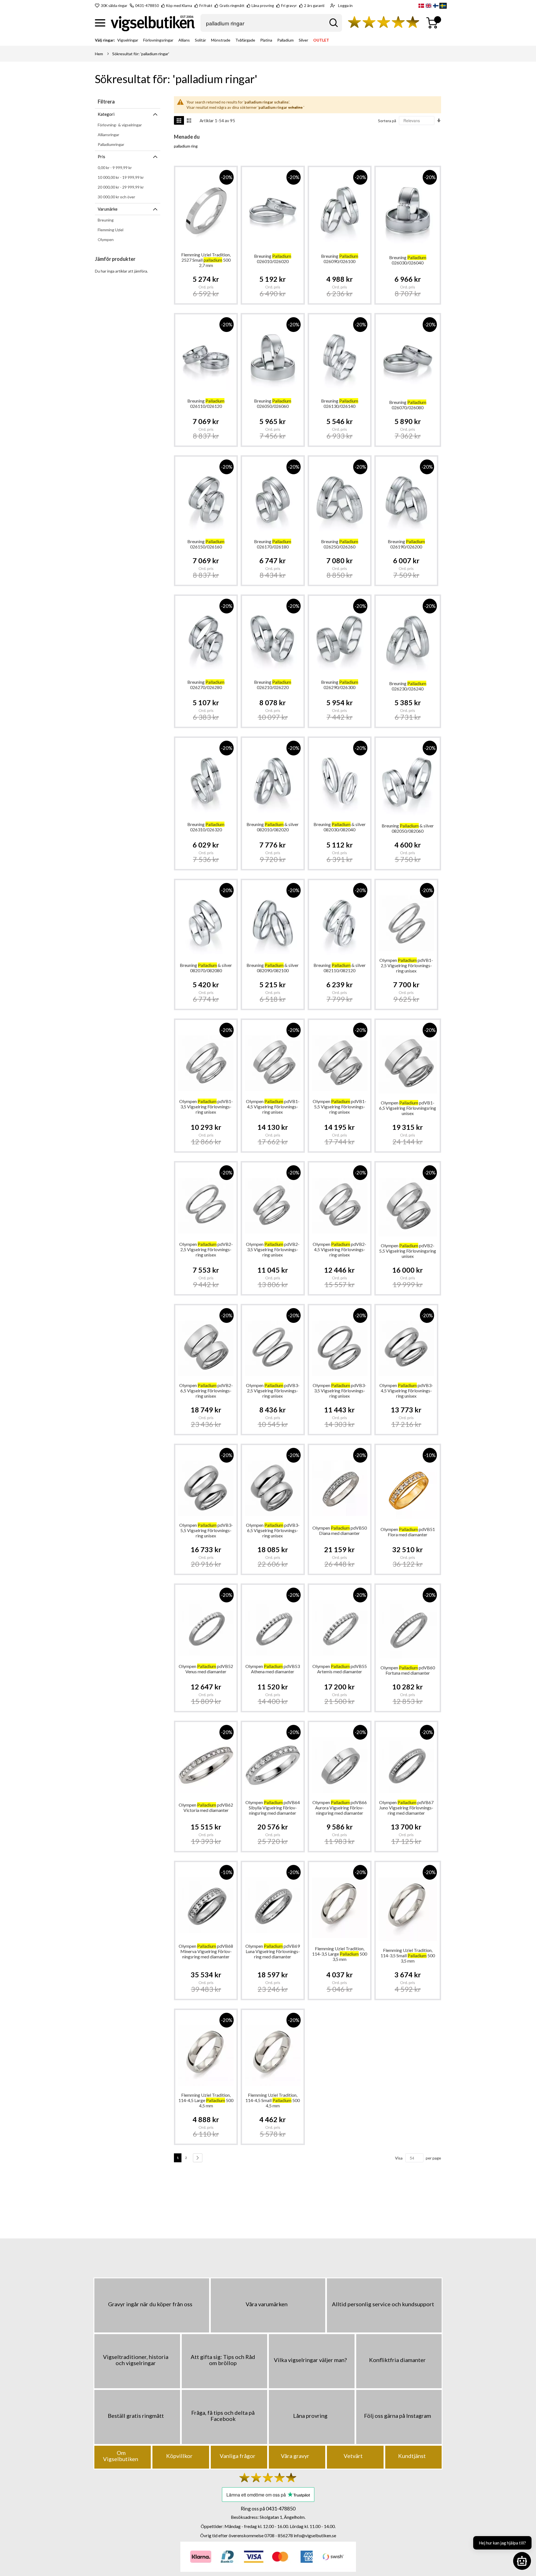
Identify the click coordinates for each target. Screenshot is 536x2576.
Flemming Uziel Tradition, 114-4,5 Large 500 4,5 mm (206, 2100)
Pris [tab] (101, 157)
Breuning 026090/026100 (340, 259)
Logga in (345, 5)
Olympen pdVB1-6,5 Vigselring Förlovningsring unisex (408, 1108)
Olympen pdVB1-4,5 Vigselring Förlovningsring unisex (273, 1107)
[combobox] (271, 23)
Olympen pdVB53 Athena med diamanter (273, 1669)
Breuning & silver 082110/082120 (340, 968)
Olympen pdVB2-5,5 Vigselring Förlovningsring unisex (408, 1251)
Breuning (106, 220)
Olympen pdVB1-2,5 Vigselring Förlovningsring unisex (406, 965)
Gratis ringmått (232, 6)
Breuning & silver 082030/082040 (340, 827)
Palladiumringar (111, 144)
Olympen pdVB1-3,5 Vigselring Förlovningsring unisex (206, 1107)
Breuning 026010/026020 (273, 259)
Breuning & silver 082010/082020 (273, 827)
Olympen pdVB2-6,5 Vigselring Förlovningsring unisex (206, 1391)
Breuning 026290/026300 (340, 685)
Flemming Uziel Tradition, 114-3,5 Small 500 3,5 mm (408, 1955)
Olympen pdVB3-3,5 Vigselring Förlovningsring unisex (339, 1391)
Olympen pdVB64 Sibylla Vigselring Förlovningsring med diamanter (273, 1808)
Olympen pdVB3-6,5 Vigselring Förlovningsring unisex (273, 1530)
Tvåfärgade (245, 40)
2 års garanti (314, 6)
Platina (266, 40)
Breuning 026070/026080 (408, 405)
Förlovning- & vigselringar (120, 125)
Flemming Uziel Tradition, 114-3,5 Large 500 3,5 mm (340, 1954)
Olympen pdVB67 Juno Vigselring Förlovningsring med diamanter (406, 1808)
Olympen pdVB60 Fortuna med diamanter (408, 1670)
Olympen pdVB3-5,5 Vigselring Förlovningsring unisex (206, 1530)
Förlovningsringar (158, 40)
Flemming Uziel (111, 230)
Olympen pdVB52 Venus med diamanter (206, 1669)
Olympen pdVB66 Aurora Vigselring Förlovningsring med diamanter (340, 1808)
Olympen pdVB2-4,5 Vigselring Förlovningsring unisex (339, 1249)
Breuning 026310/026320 (206, 827)
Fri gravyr (289, 6)
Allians (184, 40)
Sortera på (387, 121)
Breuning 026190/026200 (406, 544)
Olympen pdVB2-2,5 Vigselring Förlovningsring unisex (206, 1249)
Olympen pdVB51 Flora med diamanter (408, 1532)
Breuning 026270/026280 (206, 685)
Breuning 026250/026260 (340, 544)
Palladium (285, 40)
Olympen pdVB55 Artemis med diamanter (340, 1669)
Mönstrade (221, 40)
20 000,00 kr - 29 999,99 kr (121, 187)
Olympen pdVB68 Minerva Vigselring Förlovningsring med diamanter (206, 1951)
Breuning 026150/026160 (206, 544)
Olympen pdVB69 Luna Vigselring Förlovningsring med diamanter (273, 1951)
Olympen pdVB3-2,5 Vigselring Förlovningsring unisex (273, 1391)
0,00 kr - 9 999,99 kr (115, 168)
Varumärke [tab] (108, 209)
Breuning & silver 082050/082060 (408, 828)
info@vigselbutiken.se (315, 2535)
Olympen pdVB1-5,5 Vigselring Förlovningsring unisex (339, 1107)
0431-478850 (147, 6)
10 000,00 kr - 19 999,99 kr (121, 177)
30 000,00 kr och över (116, 197)
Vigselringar (128, 40)
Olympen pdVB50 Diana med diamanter (340, 1530)
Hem (99, 54)
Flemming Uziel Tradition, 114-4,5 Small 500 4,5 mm (273, 2100)
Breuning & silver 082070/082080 (206, 968)
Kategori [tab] (106, 114)
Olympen (106, 239)
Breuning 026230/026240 (408, 686)
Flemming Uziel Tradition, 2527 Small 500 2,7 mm (206, 260)
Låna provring (263, 6)
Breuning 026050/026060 (273, 403)
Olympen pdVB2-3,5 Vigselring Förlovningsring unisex (273, 1249)
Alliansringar (108, 135)
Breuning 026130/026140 (340, 403)
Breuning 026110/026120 (206, 403)
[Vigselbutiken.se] (153, 23)
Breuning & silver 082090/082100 (273, 968)
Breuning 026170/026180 (273, 544)
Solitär (200, 40)
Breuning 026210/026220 (273, 685)
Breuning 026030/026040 (408, 260)
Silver (303, 40)
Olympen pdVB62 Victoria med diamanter (206, 1807)
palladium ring (186, 146)
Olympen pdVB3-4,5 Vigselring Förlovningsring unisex (406, 1391)
